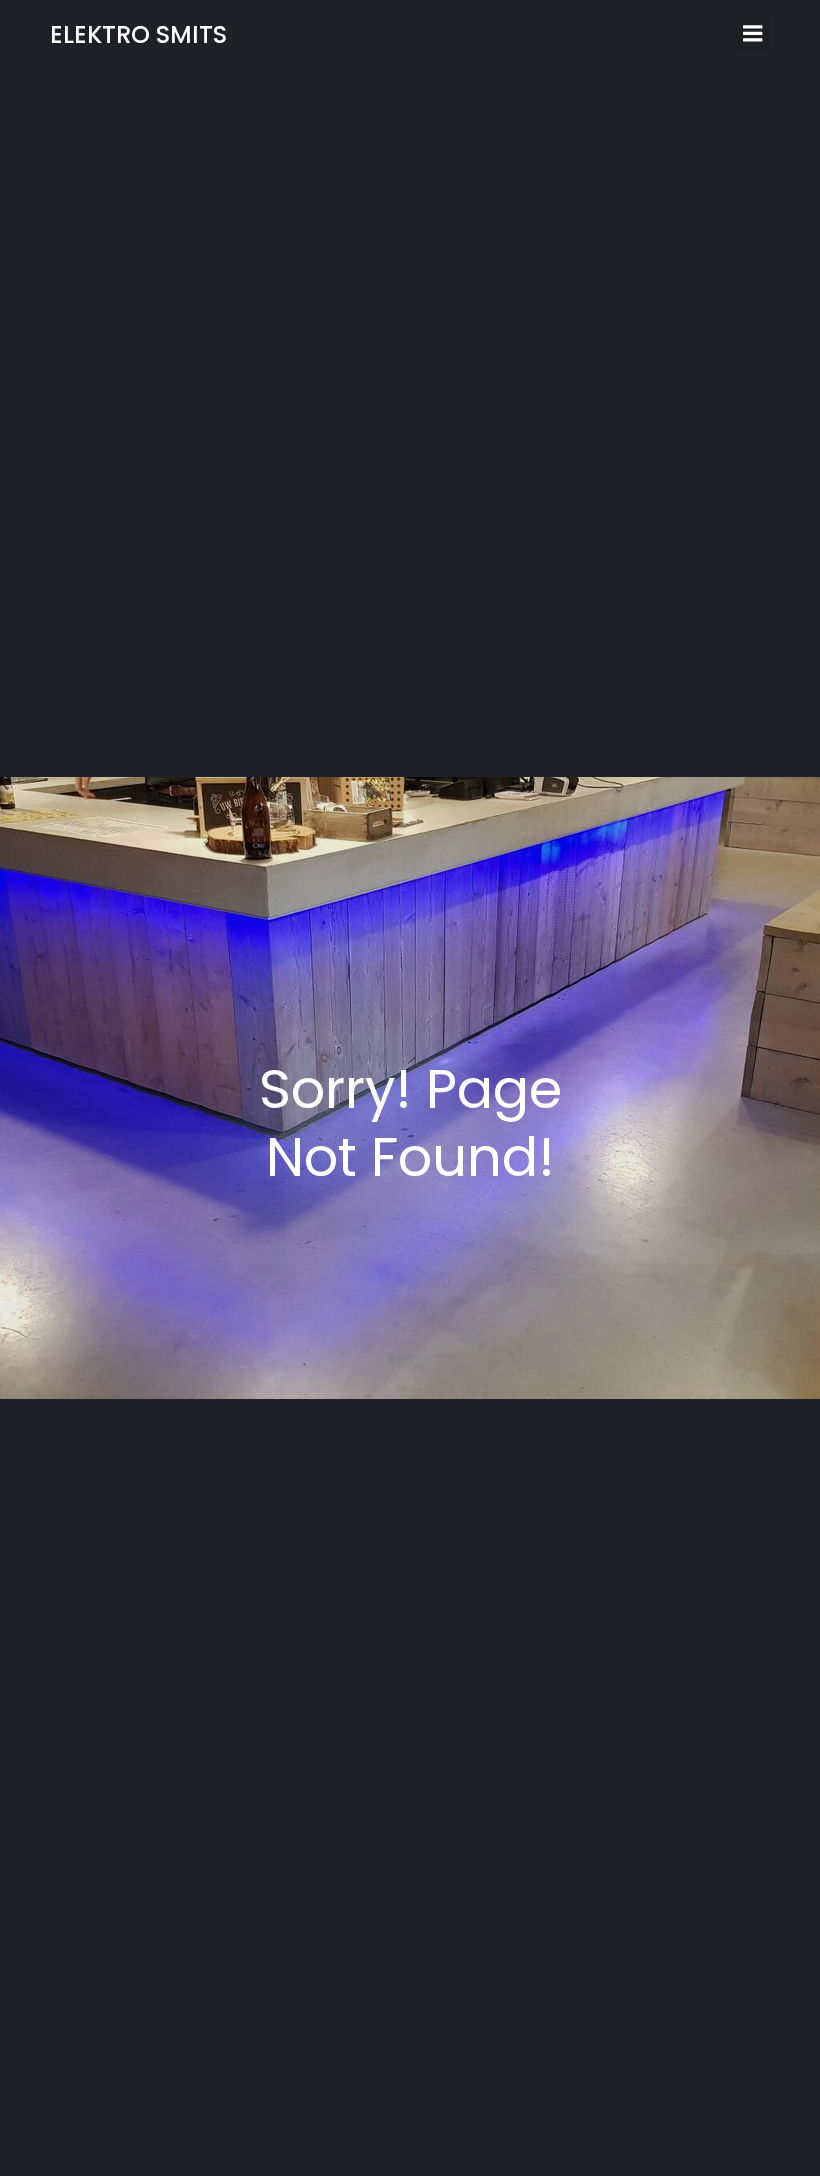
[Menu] (753, 34)
